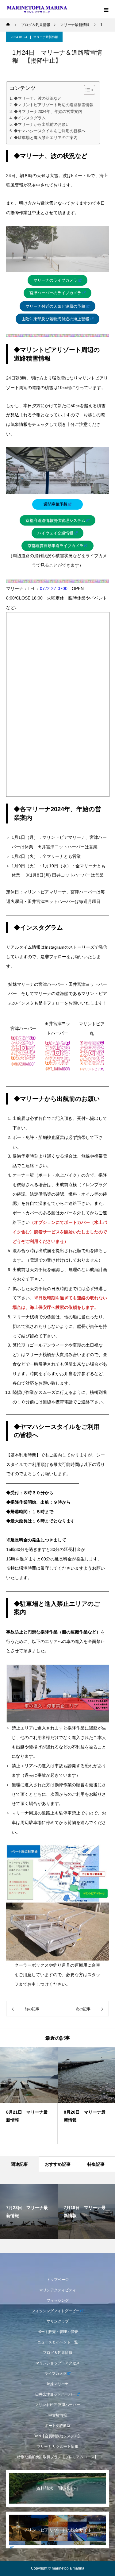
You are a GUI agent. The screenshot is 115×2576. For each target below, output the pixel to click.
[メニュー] (106, 9)
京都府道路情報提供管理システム (55, 521)
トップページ (58, 2280)
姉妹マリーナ (58, 2384)
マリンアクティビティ (58, 2290)
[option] (29, 2096)
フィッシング (58, 2300)
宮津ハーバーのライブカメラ (55, 293)
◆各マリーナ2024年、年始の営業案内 (48, 112)
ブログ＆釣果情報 (58, 2353)
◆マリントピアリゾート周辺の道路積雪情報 (54, 105)
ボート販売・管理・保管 (58, 2332)
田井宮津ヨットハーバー (56, 2394)
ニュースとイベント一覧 (58, 2342)
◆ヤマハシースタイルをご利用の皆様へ (50, 131)
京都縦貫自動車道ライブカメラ (56, 546)
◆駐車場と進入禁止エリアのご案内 (46, 138)
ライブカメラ (56, 2374)
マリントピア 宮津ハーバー (57, 2405)
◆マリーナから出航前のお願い (42, 125)
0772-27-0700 (54, 588)
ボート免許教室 (58, 2426)
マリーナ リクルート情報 (57, 2447)
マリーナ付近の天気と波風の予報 (55, 306)
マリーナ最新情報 (46, 37)
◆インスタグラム (30, 118)
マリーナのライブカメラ (55, 280)
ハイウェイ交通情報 (55, 533)
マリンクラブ (58, 2321)
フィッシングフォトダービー (56, 2311)
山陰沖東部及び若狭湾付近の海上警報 (55, 319)
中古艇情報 (58, 2415)
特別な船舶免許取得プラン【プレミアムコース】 (58, 2457)
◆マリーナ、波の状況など (38, 98)
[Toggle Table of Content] (86, 90)
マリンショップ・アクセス (58, 2363)
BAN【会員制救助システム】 (57, 2436)
